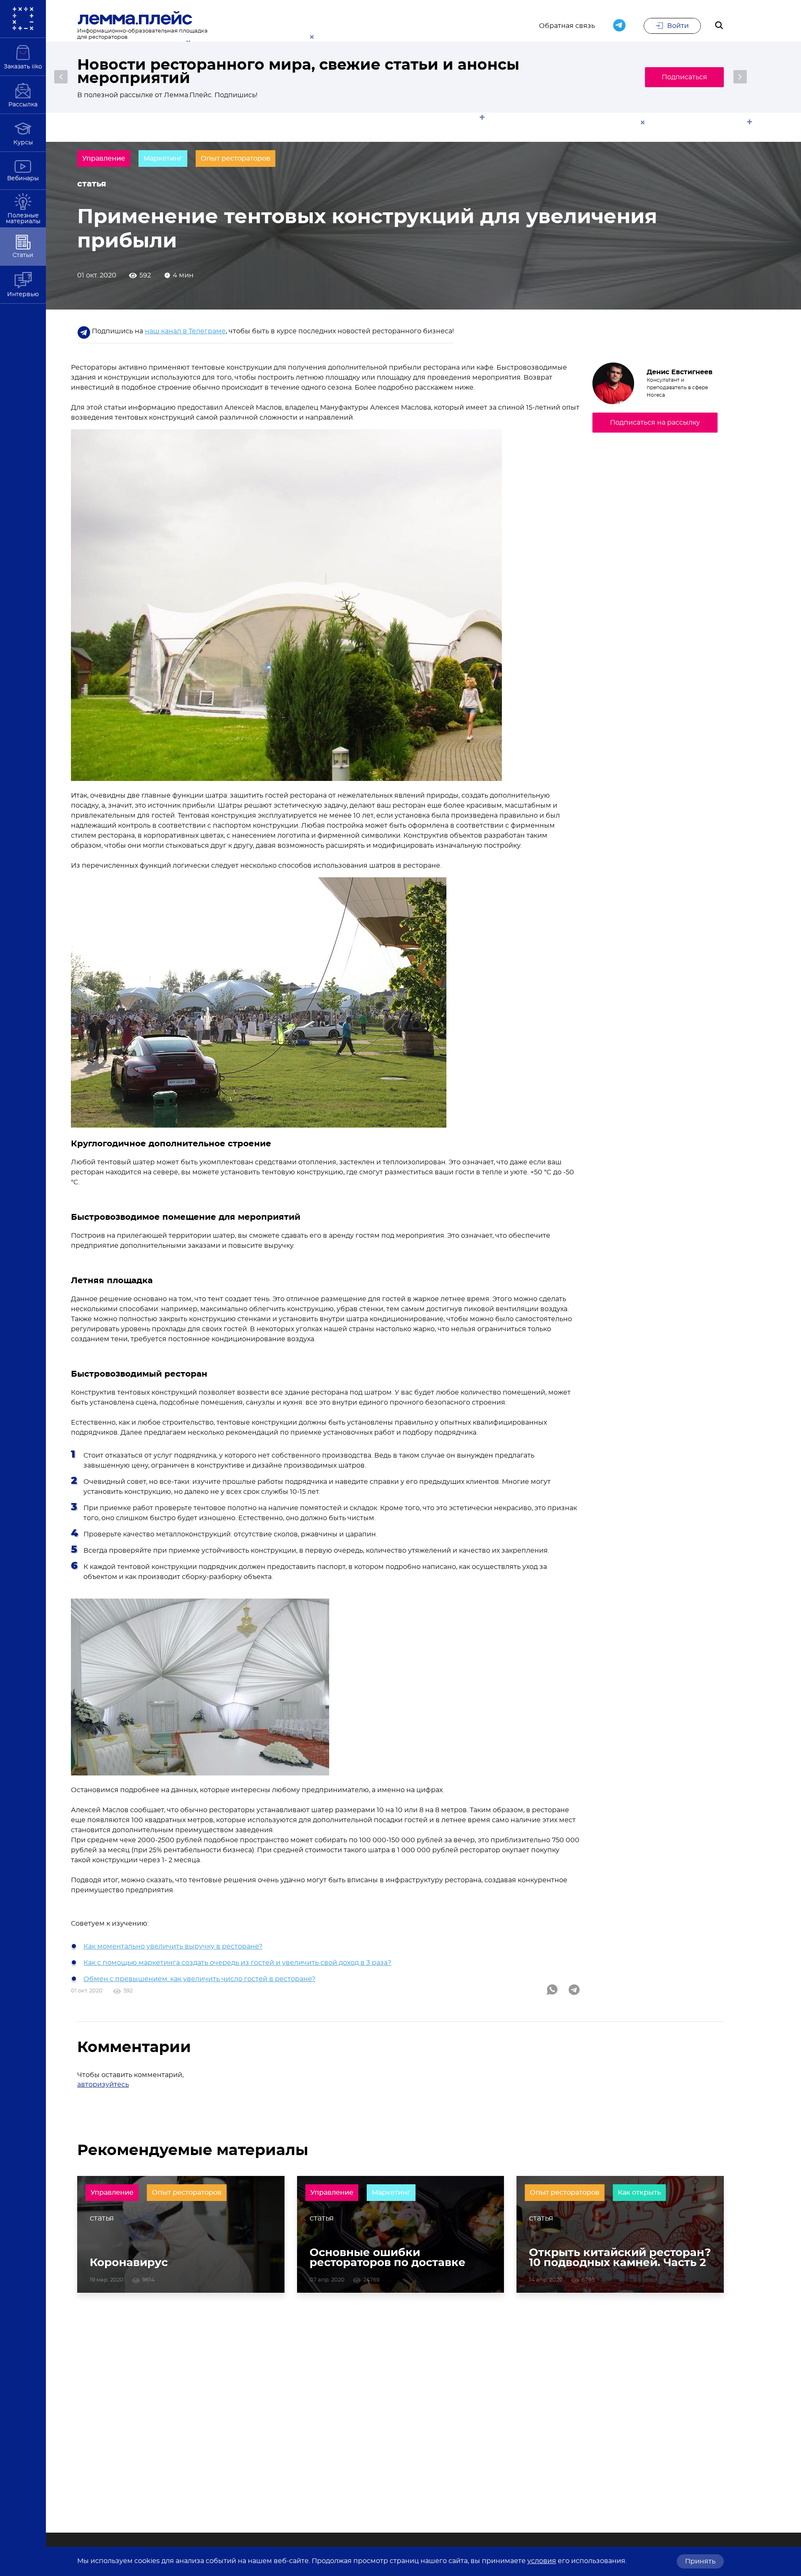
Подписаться (684, 77)
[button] (61, 77)
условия (542, 2561)
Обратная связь (567, 26)
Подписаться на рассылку (655, 423)
